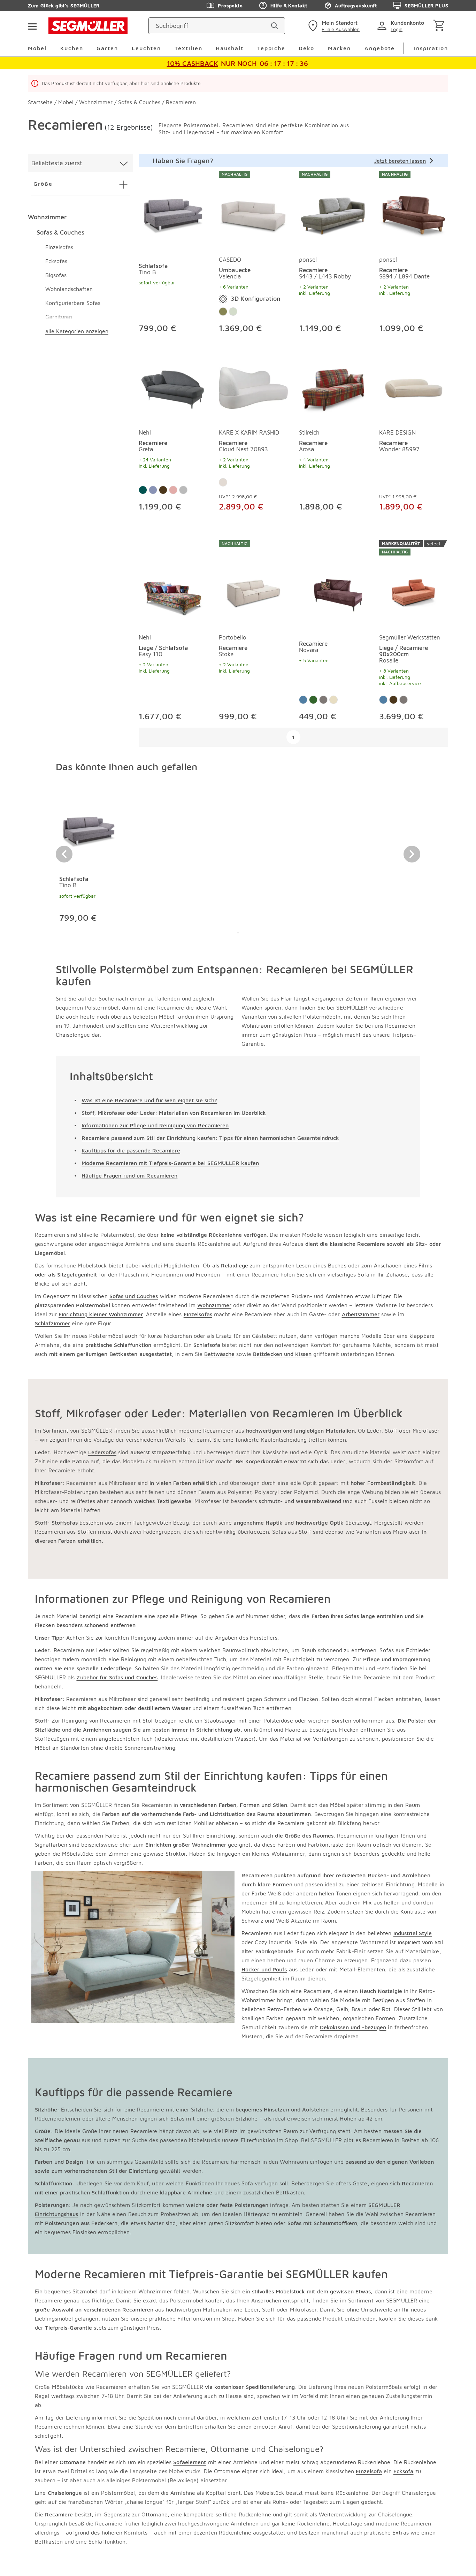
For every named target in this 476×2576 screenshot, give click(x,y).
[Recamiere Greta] (173, 386)
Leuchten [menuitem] (146, 48)
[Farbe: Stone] (233, 312)
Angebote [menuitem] (380, 48)
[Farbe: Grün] (313, 700)
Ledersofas (102, 1452)
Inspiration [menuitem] (431, 48)
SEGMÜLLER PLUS (426, 5)
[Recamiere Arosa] (333, 386)
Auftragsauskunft (356, 5)
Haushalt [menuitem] (230, 48)
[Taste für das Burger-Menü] (32, 26)
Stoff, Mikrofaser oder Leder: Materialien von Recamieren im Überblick (174, 1113)
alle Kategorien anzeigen (77, 331)
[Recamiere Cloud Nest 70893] (253, 386)
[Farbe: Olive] (223, 312)
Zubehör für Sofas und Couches (117, 1677)
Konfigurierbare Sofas (73, 303)
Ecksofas (56, 261)
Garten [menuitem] (107, 48)
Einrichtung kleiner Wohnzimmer (101, 1314)
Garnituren (59, 317)
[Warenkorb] (440, 26)
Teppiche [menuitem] (271, 48)
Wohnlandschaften (69, 289)
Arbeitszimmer (361, 1314)
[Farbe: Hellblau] (153, 490)
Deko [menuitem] (306, 48)
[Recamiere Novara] (333, 584)
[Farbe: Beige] (333, 700)
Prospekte (230, 5)
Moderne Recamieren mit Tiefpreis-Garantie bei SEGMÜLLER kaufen (170, 1163)
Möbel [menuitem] (37, 48)
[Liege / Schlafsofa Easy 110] (173, 584)
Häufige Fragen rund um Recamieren (129, 1175)
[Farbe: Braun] (163, 490)
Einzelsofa (369, 2471)
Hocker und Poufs (264, 1969)
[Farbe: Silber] (183, 490)
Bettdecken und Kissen (282, 1354)
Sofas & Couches (60, 232)
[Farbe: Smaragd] (143, 490)
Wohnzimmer (47, 217)
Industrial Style (413, 1933)
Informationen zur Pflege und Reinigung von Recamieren (155, 1125)
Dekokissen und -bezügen (353, 2027)
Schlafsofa (207, 1345)
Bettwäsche (219, 1354)
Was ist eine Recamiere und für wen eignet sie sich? (149, 1100)
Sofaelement (190, 2462)
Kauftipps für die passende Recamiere (131, 1150)
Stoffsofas (65, 1523)
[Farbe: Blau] (303, 700)
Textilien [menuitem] (189, 48)
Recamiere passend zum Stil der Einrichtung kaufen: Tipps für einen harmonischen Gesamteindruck (210, 1138)
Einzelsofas (59, 247)
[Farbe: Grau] (323, 700)
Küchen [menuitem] (72, 48)
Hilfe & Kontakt (289, 5)
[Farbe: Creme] (223, 482)
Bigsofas (56, 275)
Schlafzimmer (52, 1323)
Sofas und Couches (134, 1296)
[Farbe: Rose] (173, 490)
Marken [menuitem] (339, 48)
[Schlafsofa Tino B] (173, 210)
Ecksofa (404, 2471)
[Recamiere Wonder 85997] (414, 386)
